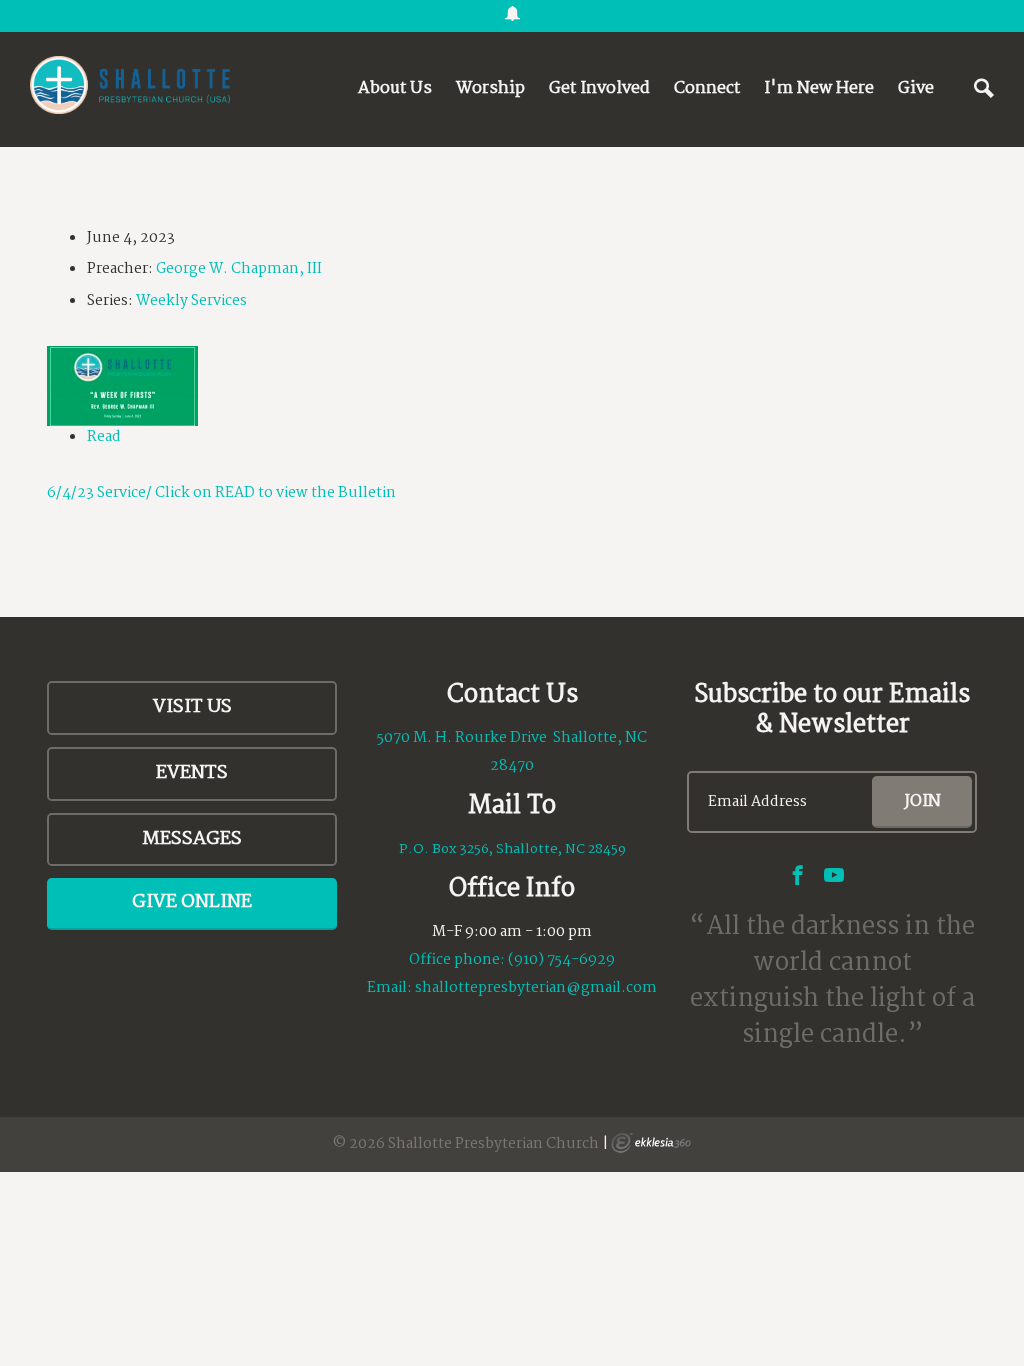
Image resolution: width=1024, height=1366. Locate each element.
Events (192, 773)
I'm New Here (819, 88)
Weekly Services (191, 301)
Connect (707, 88)
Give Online (192, 902)
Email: (391, 988)
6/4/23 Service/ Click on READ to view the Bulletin (221, 493)
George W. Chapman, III (239, 269)
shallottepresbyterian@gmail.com (536, 988)
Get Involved (599, 88)
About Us (395, 88)
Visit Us (192, 707)
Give (916, 88)
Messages (192, 839)
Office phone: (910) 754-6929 (512, 960)
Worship (490, 88)
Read (104, 437)
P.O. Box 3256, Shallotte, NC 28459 (512, 849)
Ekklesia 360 (651, 1143)
